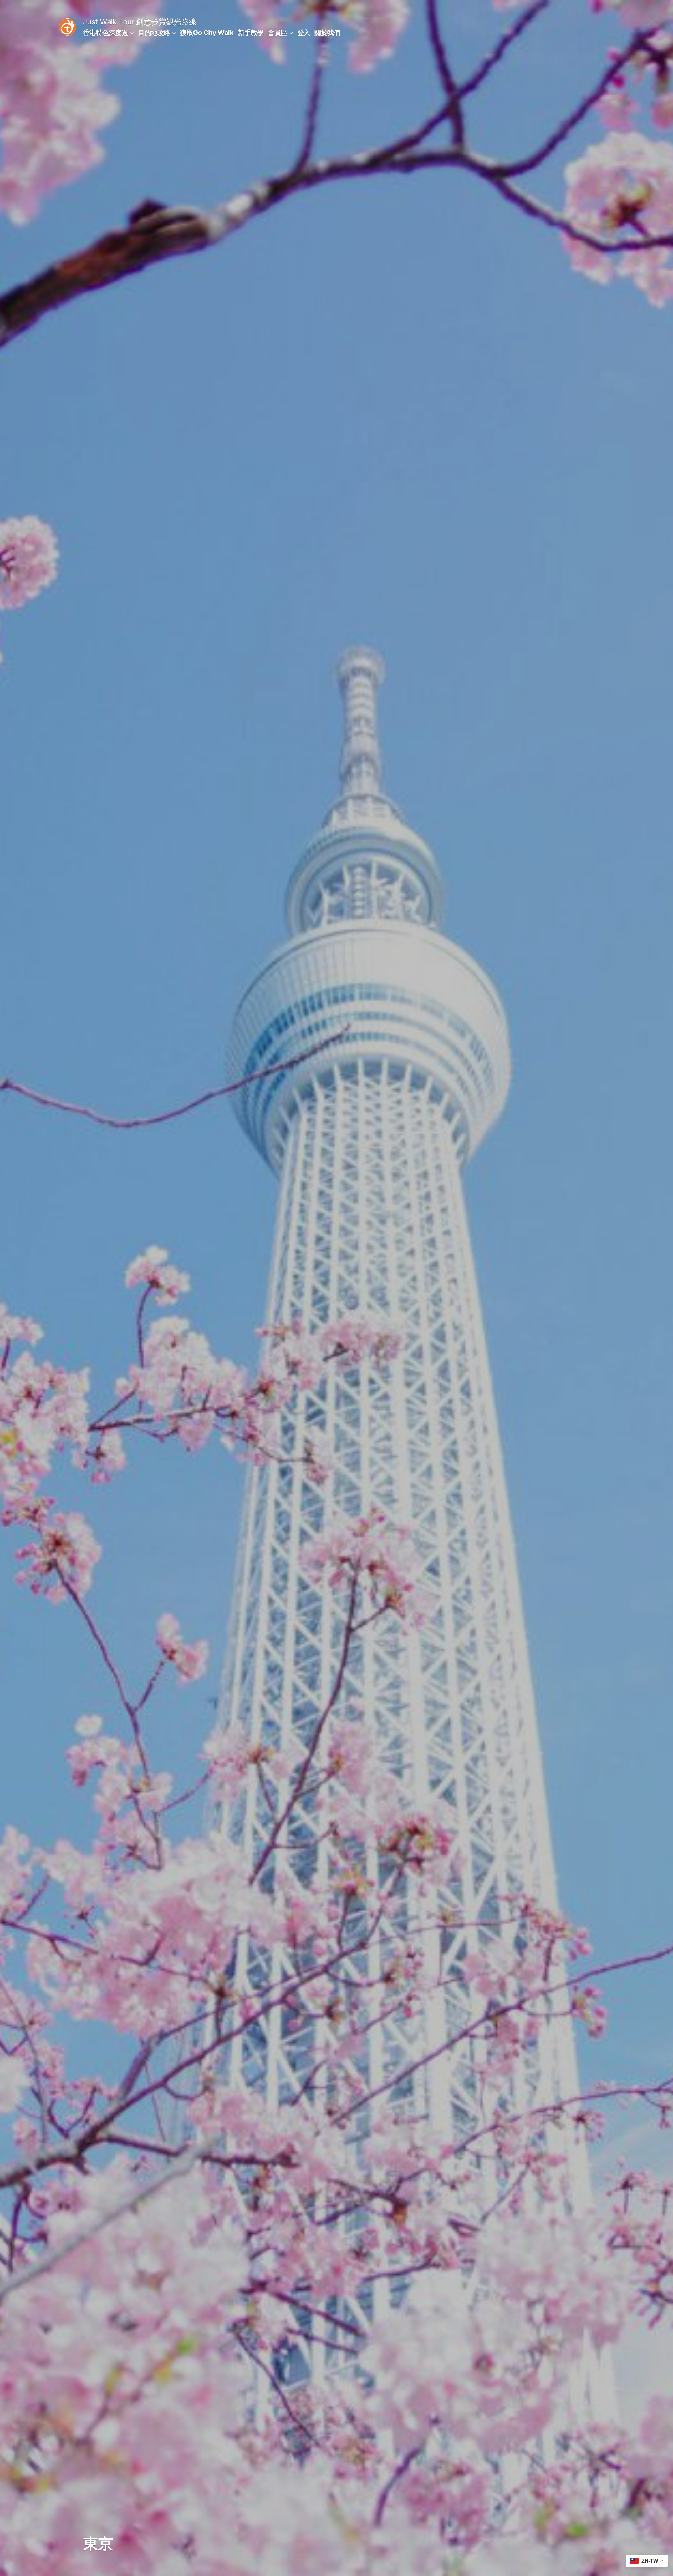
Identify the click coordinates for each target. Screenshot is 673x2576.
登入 (304, 32)
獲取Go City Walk (207, 32)
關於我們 (327, 32)
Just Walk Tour (109, 22)
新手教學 (251, 32)
